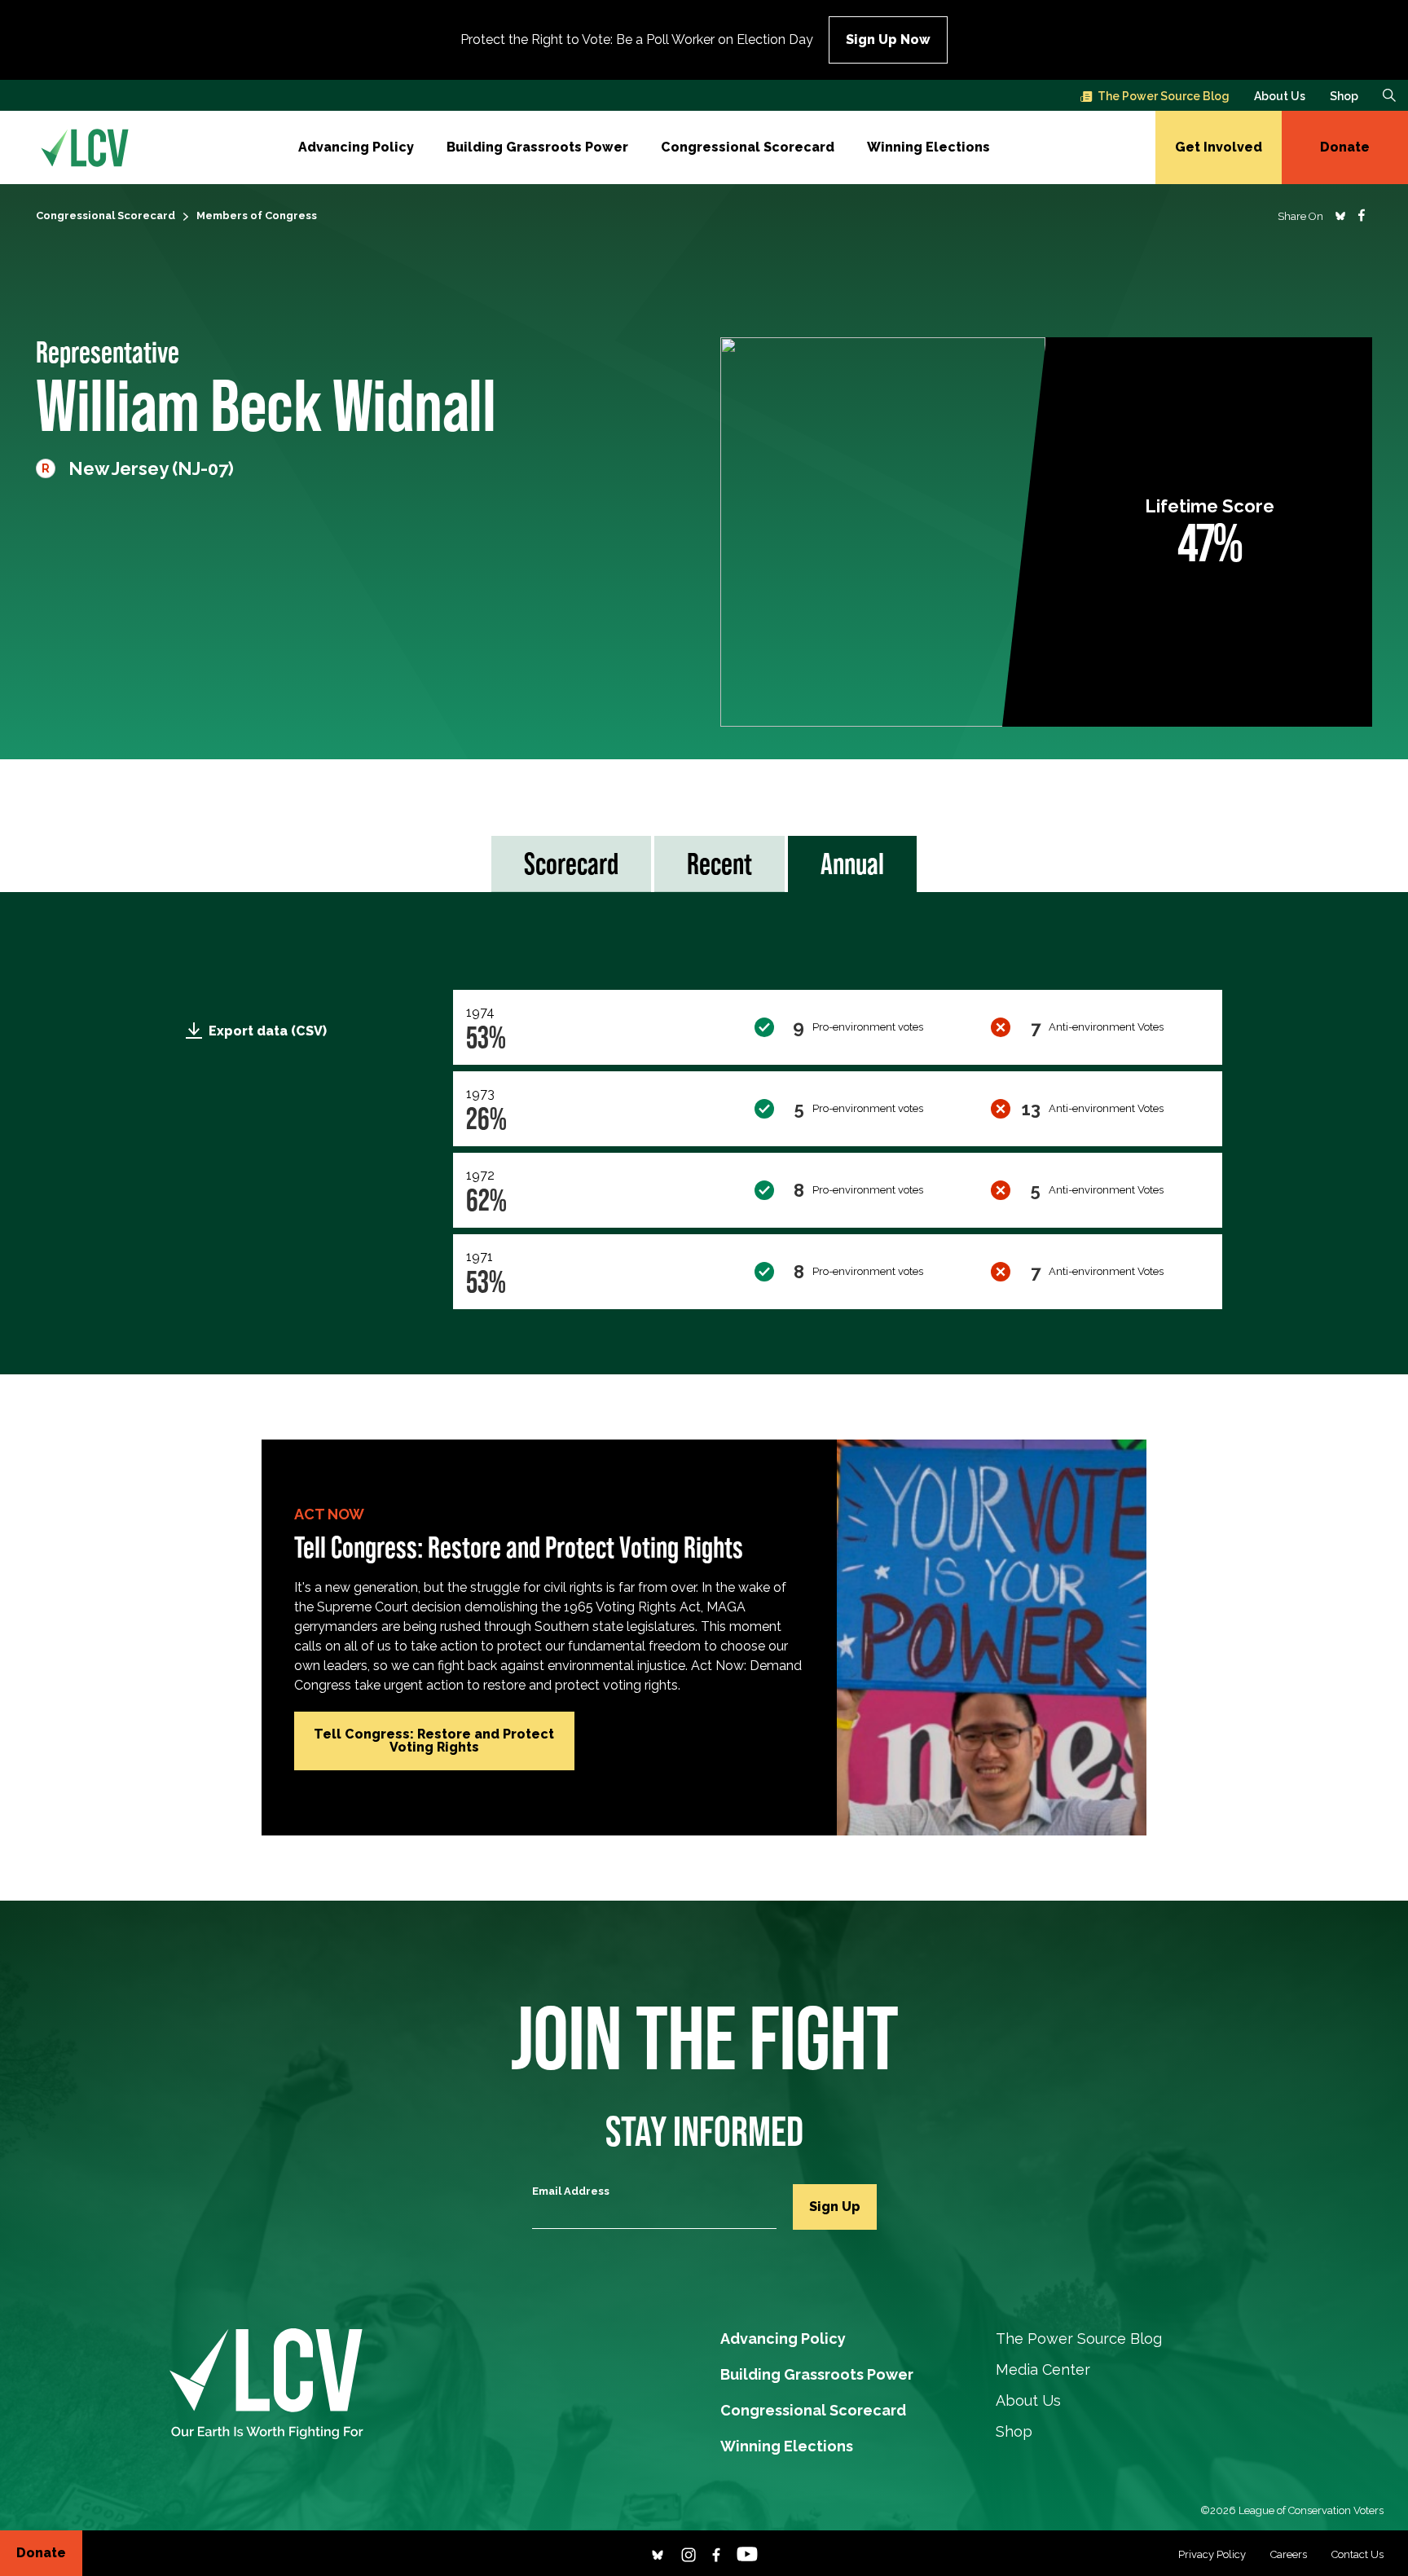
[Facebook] (716, 2553)
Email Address (571, 2191)
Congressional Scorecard (748, 147)
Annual (852, 864)
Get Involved (1219, 147)
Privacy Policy (1212, 2554)
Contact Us (1357, 2554)
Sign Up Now (888, 40)
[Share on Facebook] (1362, 215)
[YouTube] (747, 2553)
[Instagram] (689, 2553)
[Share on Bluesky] (1340, 215)
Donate (1345, 147)
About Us (1280, 96)
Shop (1344, 96)
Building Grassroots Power (537, 147)
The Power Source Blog (1164, 96)
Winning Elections (928, 147)
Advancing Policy (356, 147)
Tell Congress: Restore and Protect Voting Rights (434, 1741)
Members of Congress (257, 215)
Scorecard (571, 864)
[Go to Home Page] (85, 147)
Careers (1289, 2554)
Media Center (1043, 2369)
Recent (719, 864)
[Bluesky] (658, 2553)
